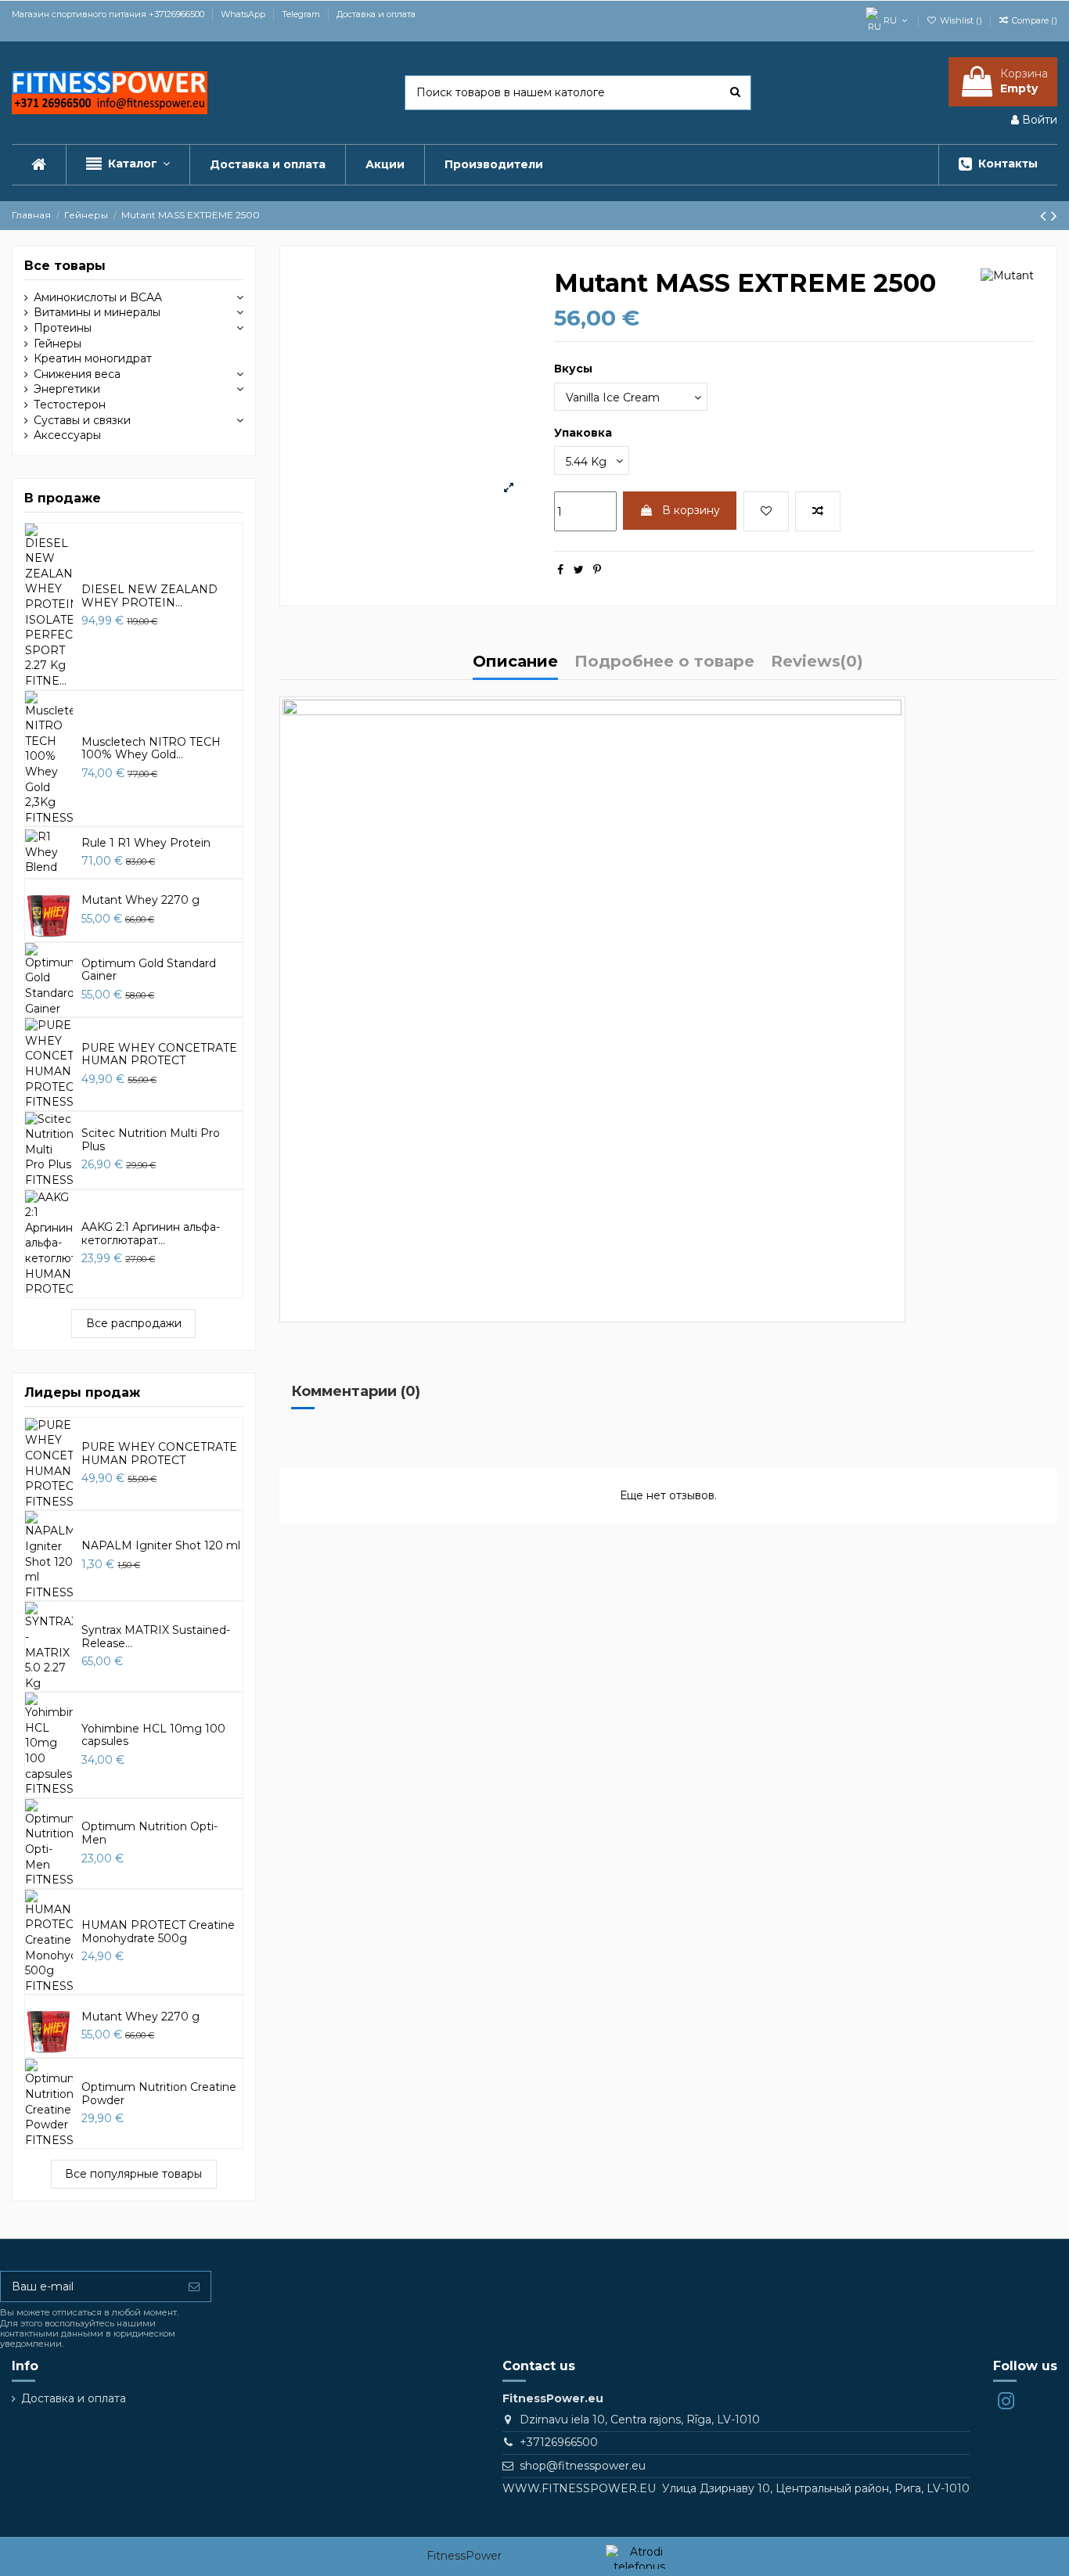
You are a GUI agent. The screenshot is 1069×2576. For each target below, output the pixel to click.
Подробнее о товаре (664, 662)
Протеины (63, 328)
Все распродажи (134, 1323)
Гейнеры (58, 344)
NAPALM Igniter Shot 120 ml (161, 1545)
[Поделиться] (560, 570)
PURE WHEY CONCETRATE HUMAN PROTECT (159, 1054)
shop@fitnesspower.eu (583, 2466)
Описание (515, 662)
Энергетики (67, 389)
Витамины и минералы (97, 312)
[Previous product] (1046, 216)
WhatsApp (244, 14)
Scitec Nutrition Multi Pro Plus (151, 1140)
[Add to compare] (818, 511)
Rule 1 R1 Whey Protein (146, 843)
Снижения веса (77, 374)
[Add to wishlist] (766, 511)
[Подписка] (194, 2286)
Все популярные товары (133, 2174)
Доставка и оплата (376, 14)
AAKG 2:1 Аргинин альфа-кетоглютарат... (151, 1234)
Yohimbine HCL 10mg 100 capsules (153, 1735)
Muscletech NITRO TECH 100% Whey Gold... (151, 748)
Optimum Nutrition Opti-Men (149, 1833)
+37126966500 (559, 2442)
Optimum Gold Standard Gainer (149, 970)
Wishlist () (961, 20)
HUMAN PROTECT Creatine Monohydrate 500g (158, 1932)
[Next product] (1054, 216)
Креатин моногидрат (93, 358)
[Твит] (579, 570)
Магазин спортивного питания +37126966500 (109, 14)
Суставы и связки (82, 420)
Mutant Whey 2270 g (140, 900)
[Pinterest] (597, 570)
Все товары (65, 266)
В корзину (691, 510)
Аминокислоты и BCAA (98, 297)
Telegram (302, 14)
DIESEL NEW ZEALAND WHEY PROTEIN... (149, 596)
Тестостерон (70, 405)
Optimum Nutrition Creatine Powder (159, 2094)
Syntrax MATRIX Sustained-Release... (156, 1637)
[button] (128, 165)
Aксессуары (67, 435)
